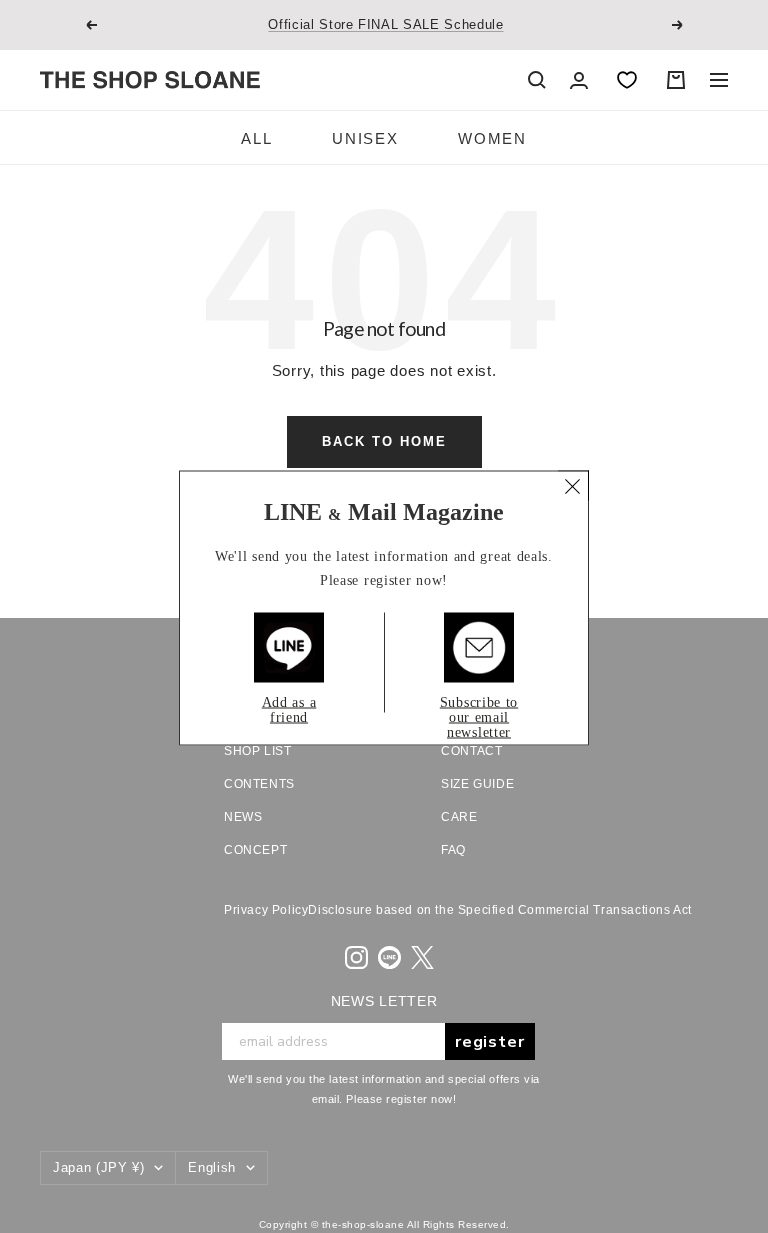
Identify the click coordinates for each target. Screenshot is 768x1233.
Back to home (384, 441)
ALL (256, 138)
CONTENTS (259, 784)
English (212, 1167)
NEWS (243, 817)
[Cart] (676, 80)
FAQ (453, 850)
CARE (459, 817)
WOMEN (492, 138)
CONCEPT (255, 850)
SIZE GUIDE (477, 784)
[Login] (579, 80)
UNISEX (365, 138)
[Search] (537, 80)
